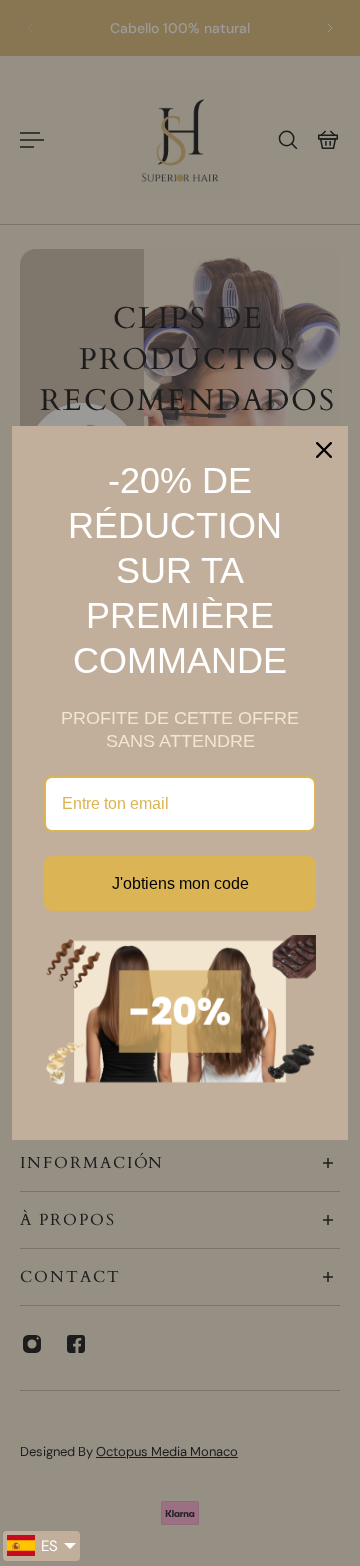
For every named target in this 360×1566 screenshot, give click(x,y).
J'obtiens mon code (180, 883)
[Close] (324, 450)
